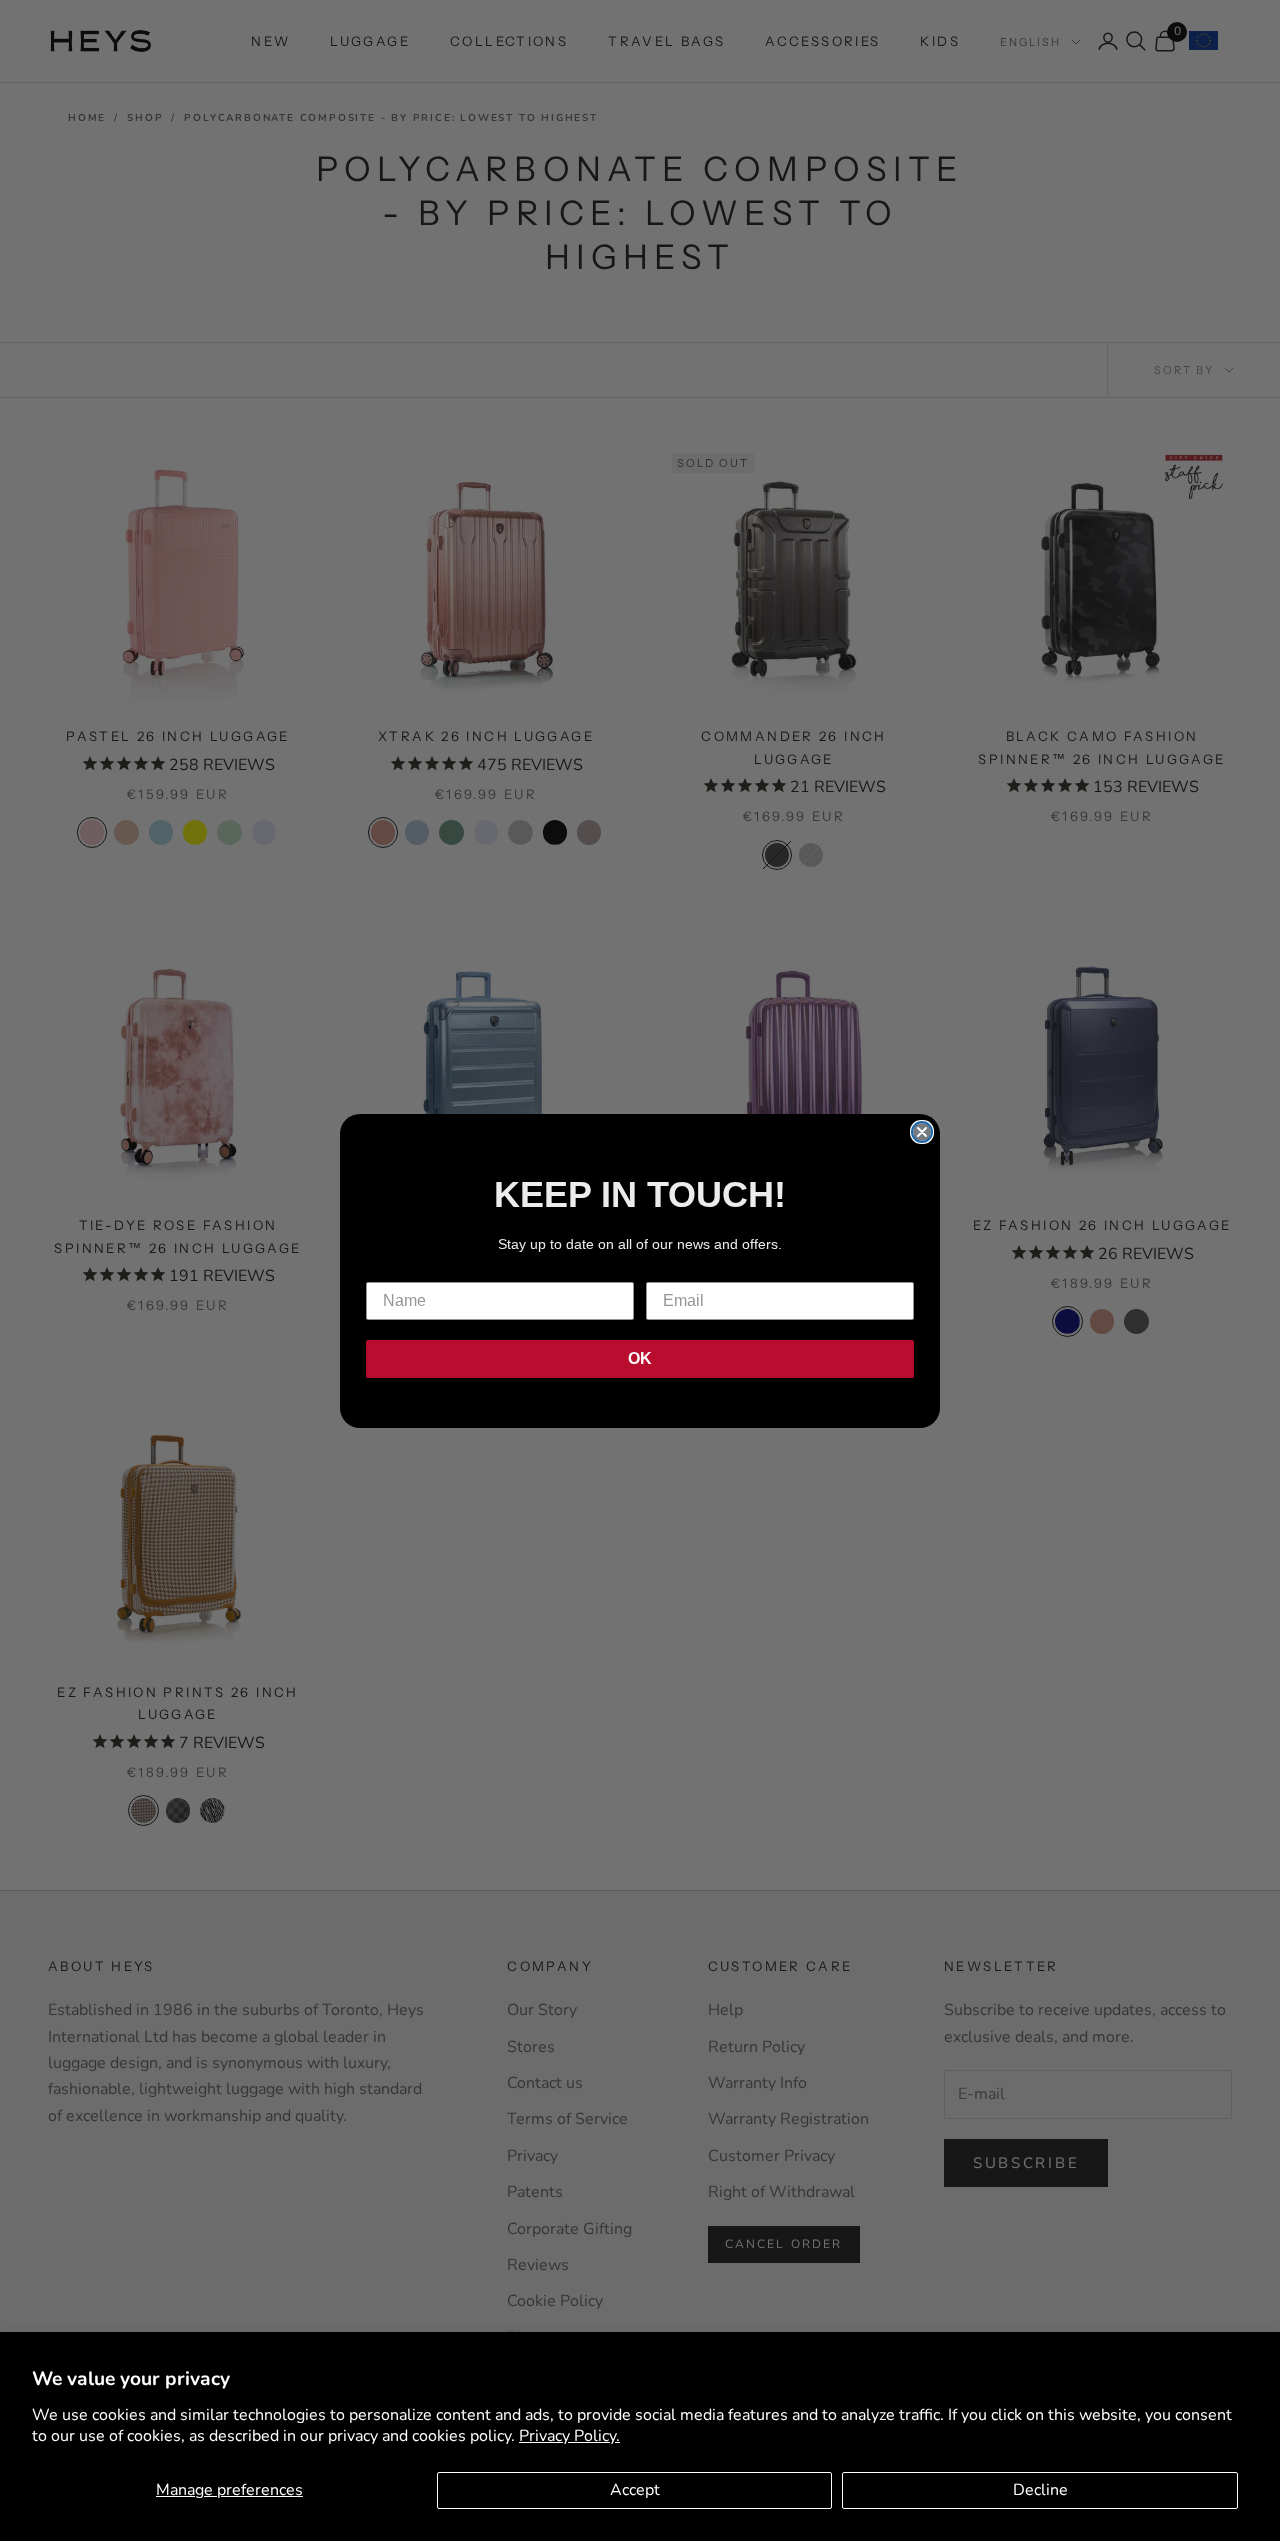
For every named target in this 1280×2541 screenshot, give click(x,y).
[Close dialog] (922, 1132)
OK (640, 1358)
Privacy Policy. (569, 2436)
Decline (1040, 2490)
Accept (635, 2490)
